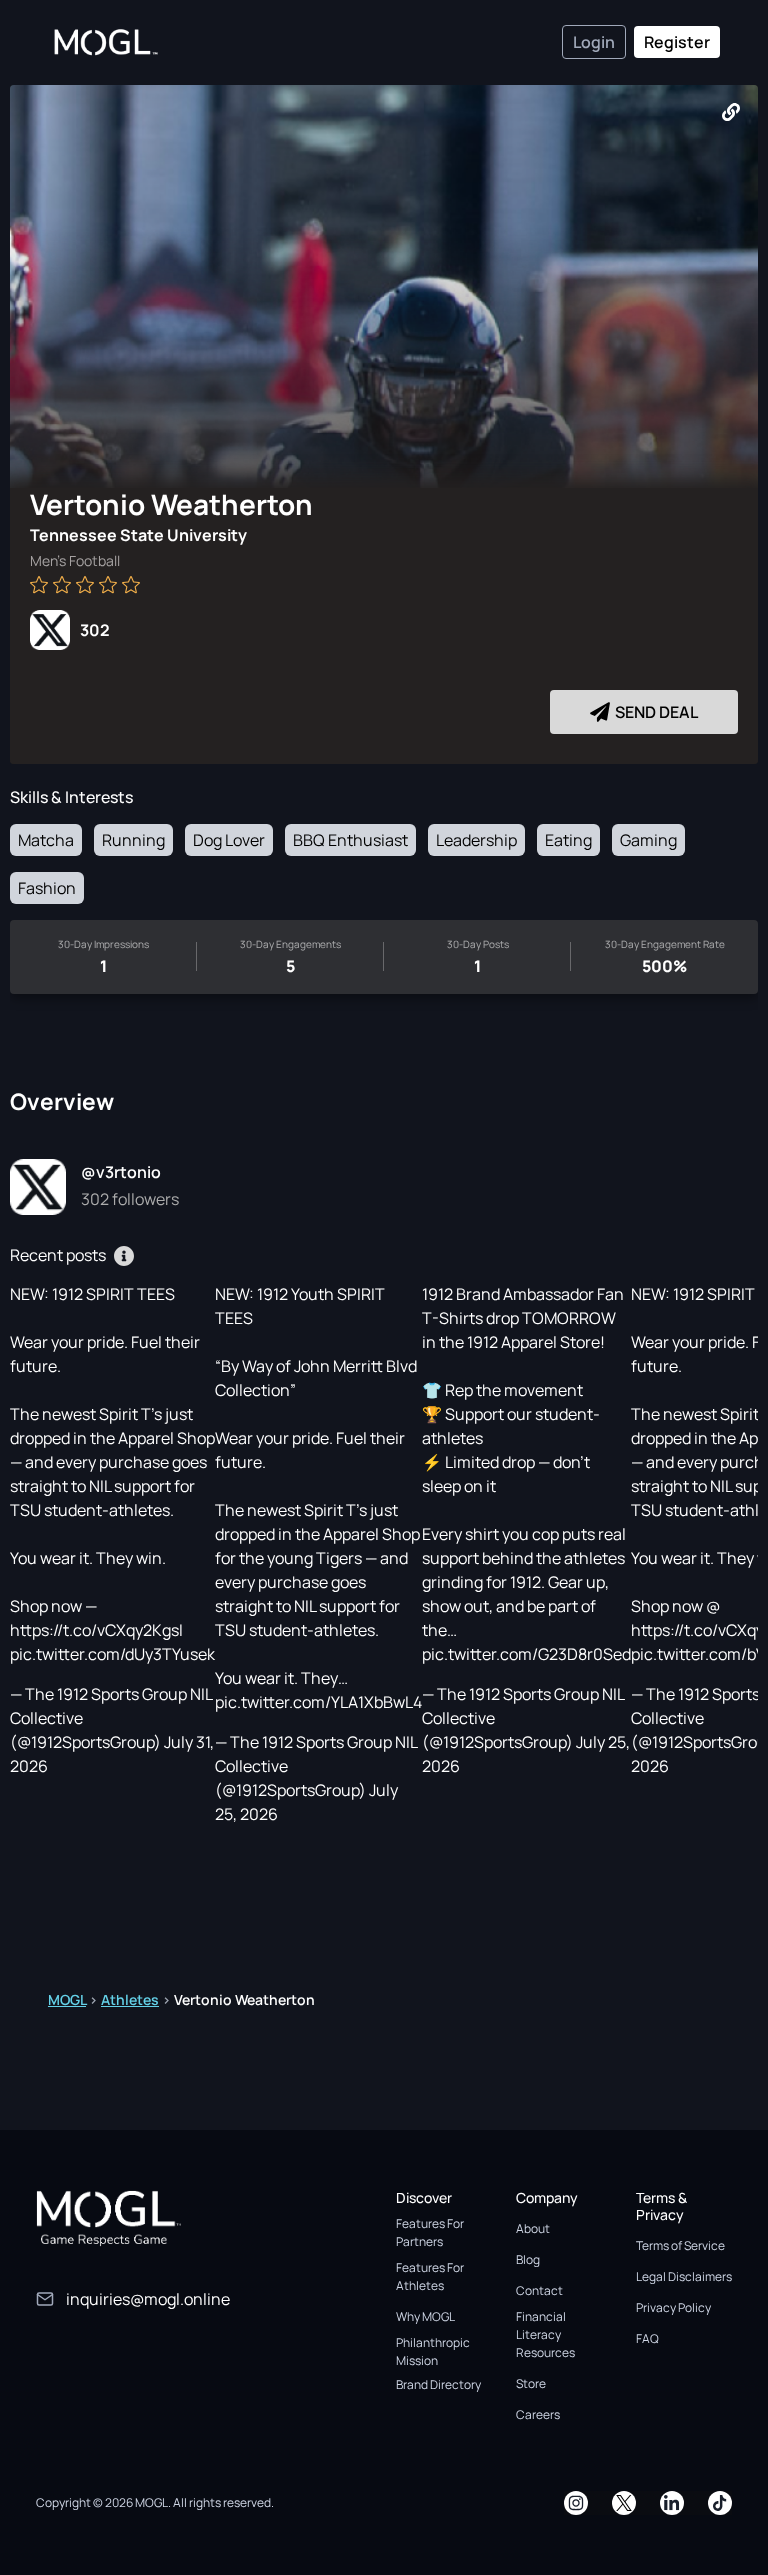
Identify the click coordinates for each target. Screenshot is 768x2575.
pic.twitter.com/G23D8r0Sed (526, 1654)
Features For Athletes (430, 2276)
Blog (528, 2259)
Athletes (130, 1999)
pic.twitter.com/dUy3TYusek (112, 1654)
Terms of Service (680, 2245)
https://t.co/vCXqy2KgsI (96, 1630)
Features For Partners (430, 2232)
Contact (539, 2290)
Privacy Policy (673, 2307)
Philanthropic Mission (433, 2351)
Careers (538, 2414)
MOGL (67, 1999)
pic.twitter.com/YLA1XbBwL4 (318, 1702)
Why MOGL (425, 2316)
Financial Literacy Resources (545, 2334)
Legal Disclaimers (684, 2276)
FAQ (647, 2338)
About (533, 2228)
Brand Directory (438, 2384)
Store (531, 2383)
